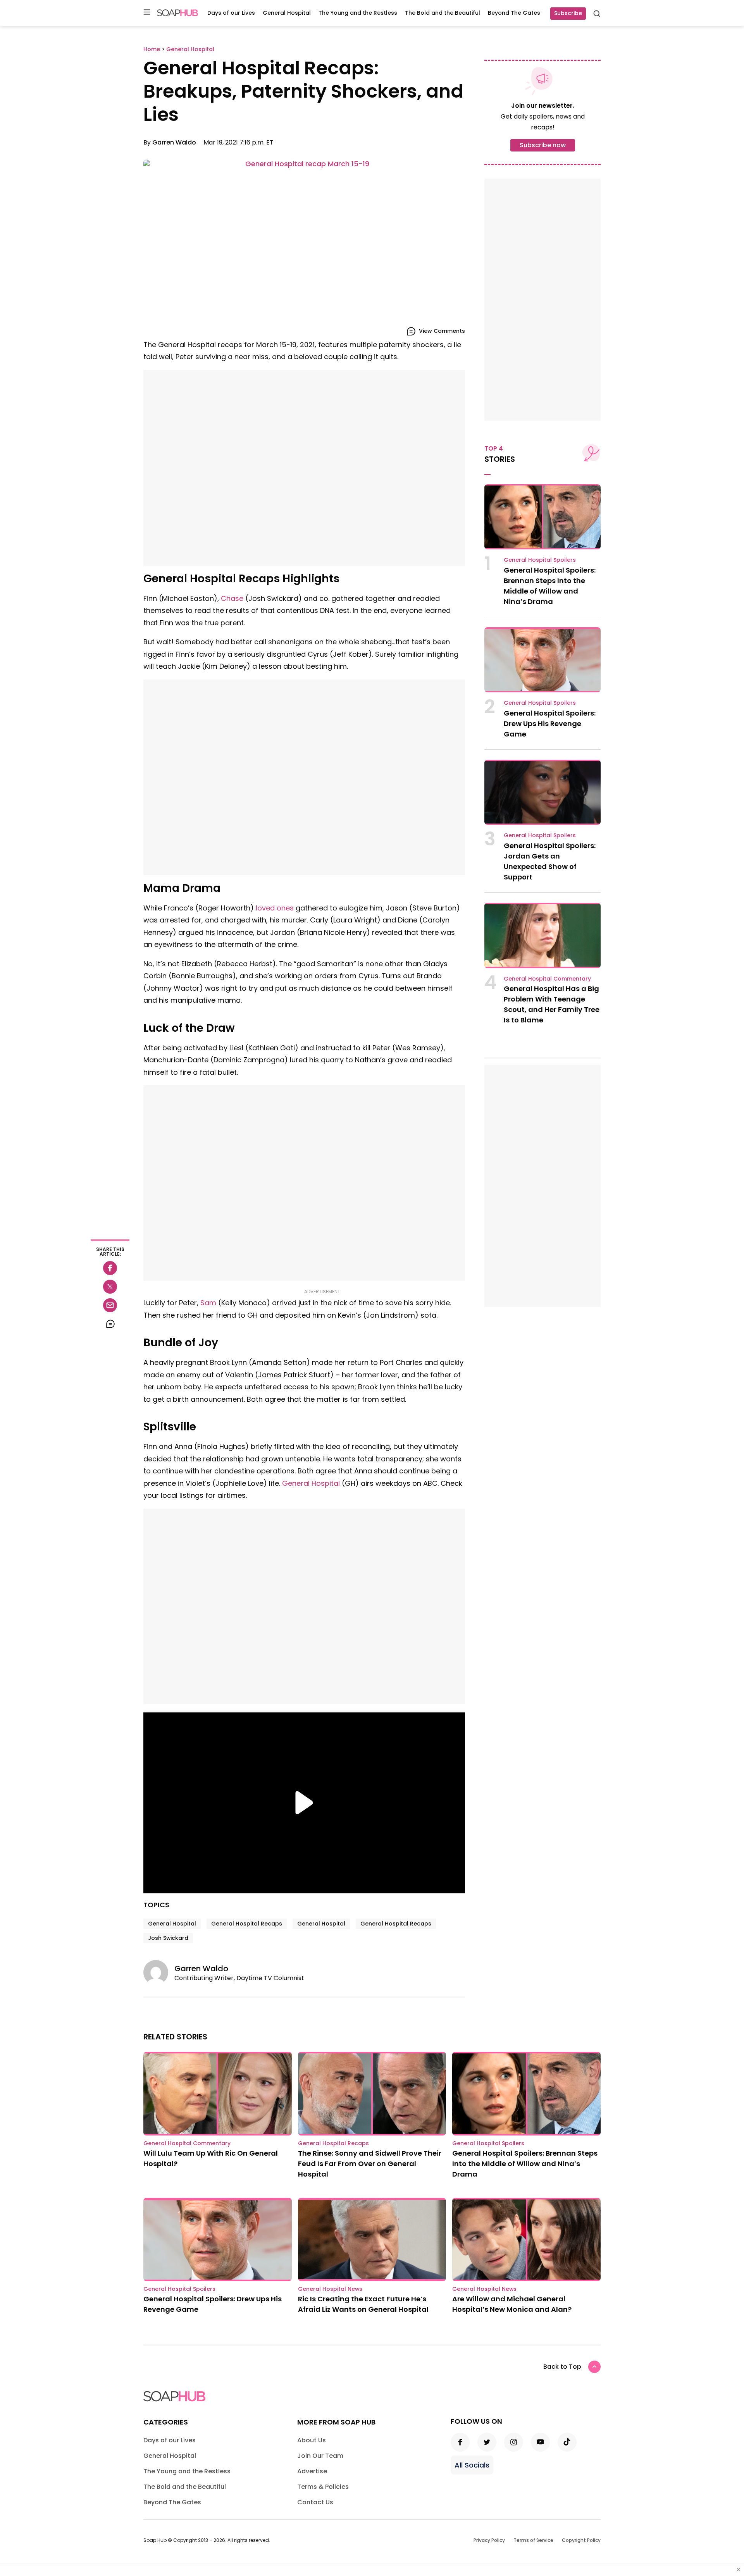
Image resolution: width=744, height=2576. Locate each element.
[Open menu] (147, 13)
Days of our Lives (231, 13)
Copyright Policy (581, 2540)
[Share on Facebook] (110, 1268)
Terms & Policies (323, 2487)
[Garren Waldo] (159, 1972)
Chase (232, 598)
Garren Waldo (174, 142)
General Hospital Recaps (247, 1924)
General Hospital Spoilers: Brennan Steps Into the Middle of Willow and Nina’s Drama (525, 2164)
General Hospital (287, 13)
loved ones (275, 908)
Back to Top (562, 2367)
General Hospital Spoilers (540, 560)
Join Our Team (320, 2456)
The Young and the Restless (358, 13)
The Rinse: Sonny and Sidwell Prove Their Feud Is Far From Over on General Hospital (370, 2164)
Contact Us (315, 2502)
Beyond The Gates (514, 13)
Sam (208, 1303)
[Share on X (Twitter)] (110, 1287)
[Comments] (110, 1324)
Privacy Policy (489, 2540)
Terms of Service (533, 2540)
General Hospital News (330, 2289)
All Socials (472, 2465)
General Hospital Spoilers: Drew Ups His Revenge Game (550, 724)
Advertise (312, 2471)
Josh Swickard (168, 1938)
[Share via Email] (110, 1305)
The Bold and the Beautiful (443, 13)
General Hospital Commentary (547, 979)
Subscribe (568, 13)
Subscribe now (543, 145)
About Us (312, 2440)
